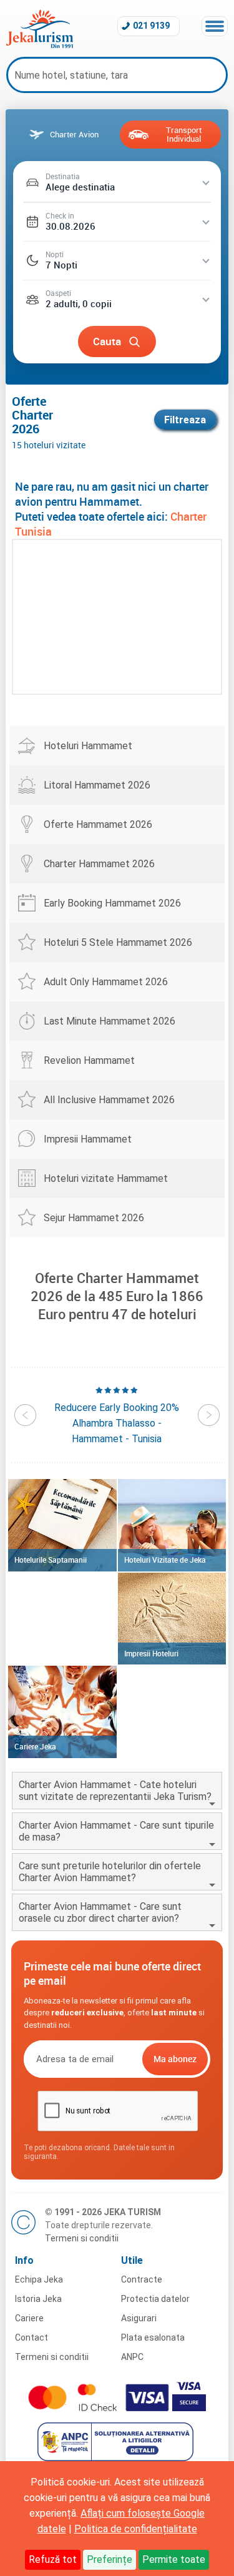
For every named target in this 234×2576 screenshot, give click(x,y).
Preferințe (110, 2559)
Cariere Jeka (35, 1746)
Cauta (107, 341)
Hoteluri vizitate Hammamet (106, 1178)
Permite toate (174, 2559)
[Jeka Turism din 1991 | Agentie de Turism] (40, 45)
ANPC (132, 2357)
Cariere (29, 2318)
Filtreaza (185, 420)
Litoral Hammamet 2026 (97, 785)
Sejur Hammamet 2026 (94, 1218)
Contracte (142, 2279)
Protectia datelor (155, 2299)
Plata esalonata (153, 2338)
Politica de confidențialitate (136, 2529)
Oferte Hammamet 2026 (98, 824)
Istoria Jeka (38, 2299)
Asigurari (139, 2318)
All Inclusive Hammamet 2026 (109, 1100)
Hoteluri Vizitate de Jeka (165, 1560)
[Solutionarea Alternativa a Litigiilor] (117, 2458)
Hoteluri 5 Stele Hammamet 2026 (118, 942)
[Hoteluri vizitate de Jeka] (172, 1525)
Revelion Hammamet (89, 1060)
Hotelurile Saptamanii (51, 1560)
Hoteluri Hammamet (88, 746)
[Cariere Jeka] (62, 1712)
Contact (32, 2338)
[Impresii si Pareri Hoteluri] (172, 1619)
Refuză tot (53, 2559)
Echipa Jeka (39, 2279)
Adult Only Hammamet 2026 (106, 982)
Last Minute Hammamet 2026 (110, 1021)
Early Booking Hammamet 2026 (112, 903)
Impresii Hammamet (88, 1139)
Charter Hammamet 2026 (99, 864)
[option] (117, 1415)
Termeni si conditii (82, 2238)
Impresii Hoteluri (151, 1653)
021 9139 (151, 26)
